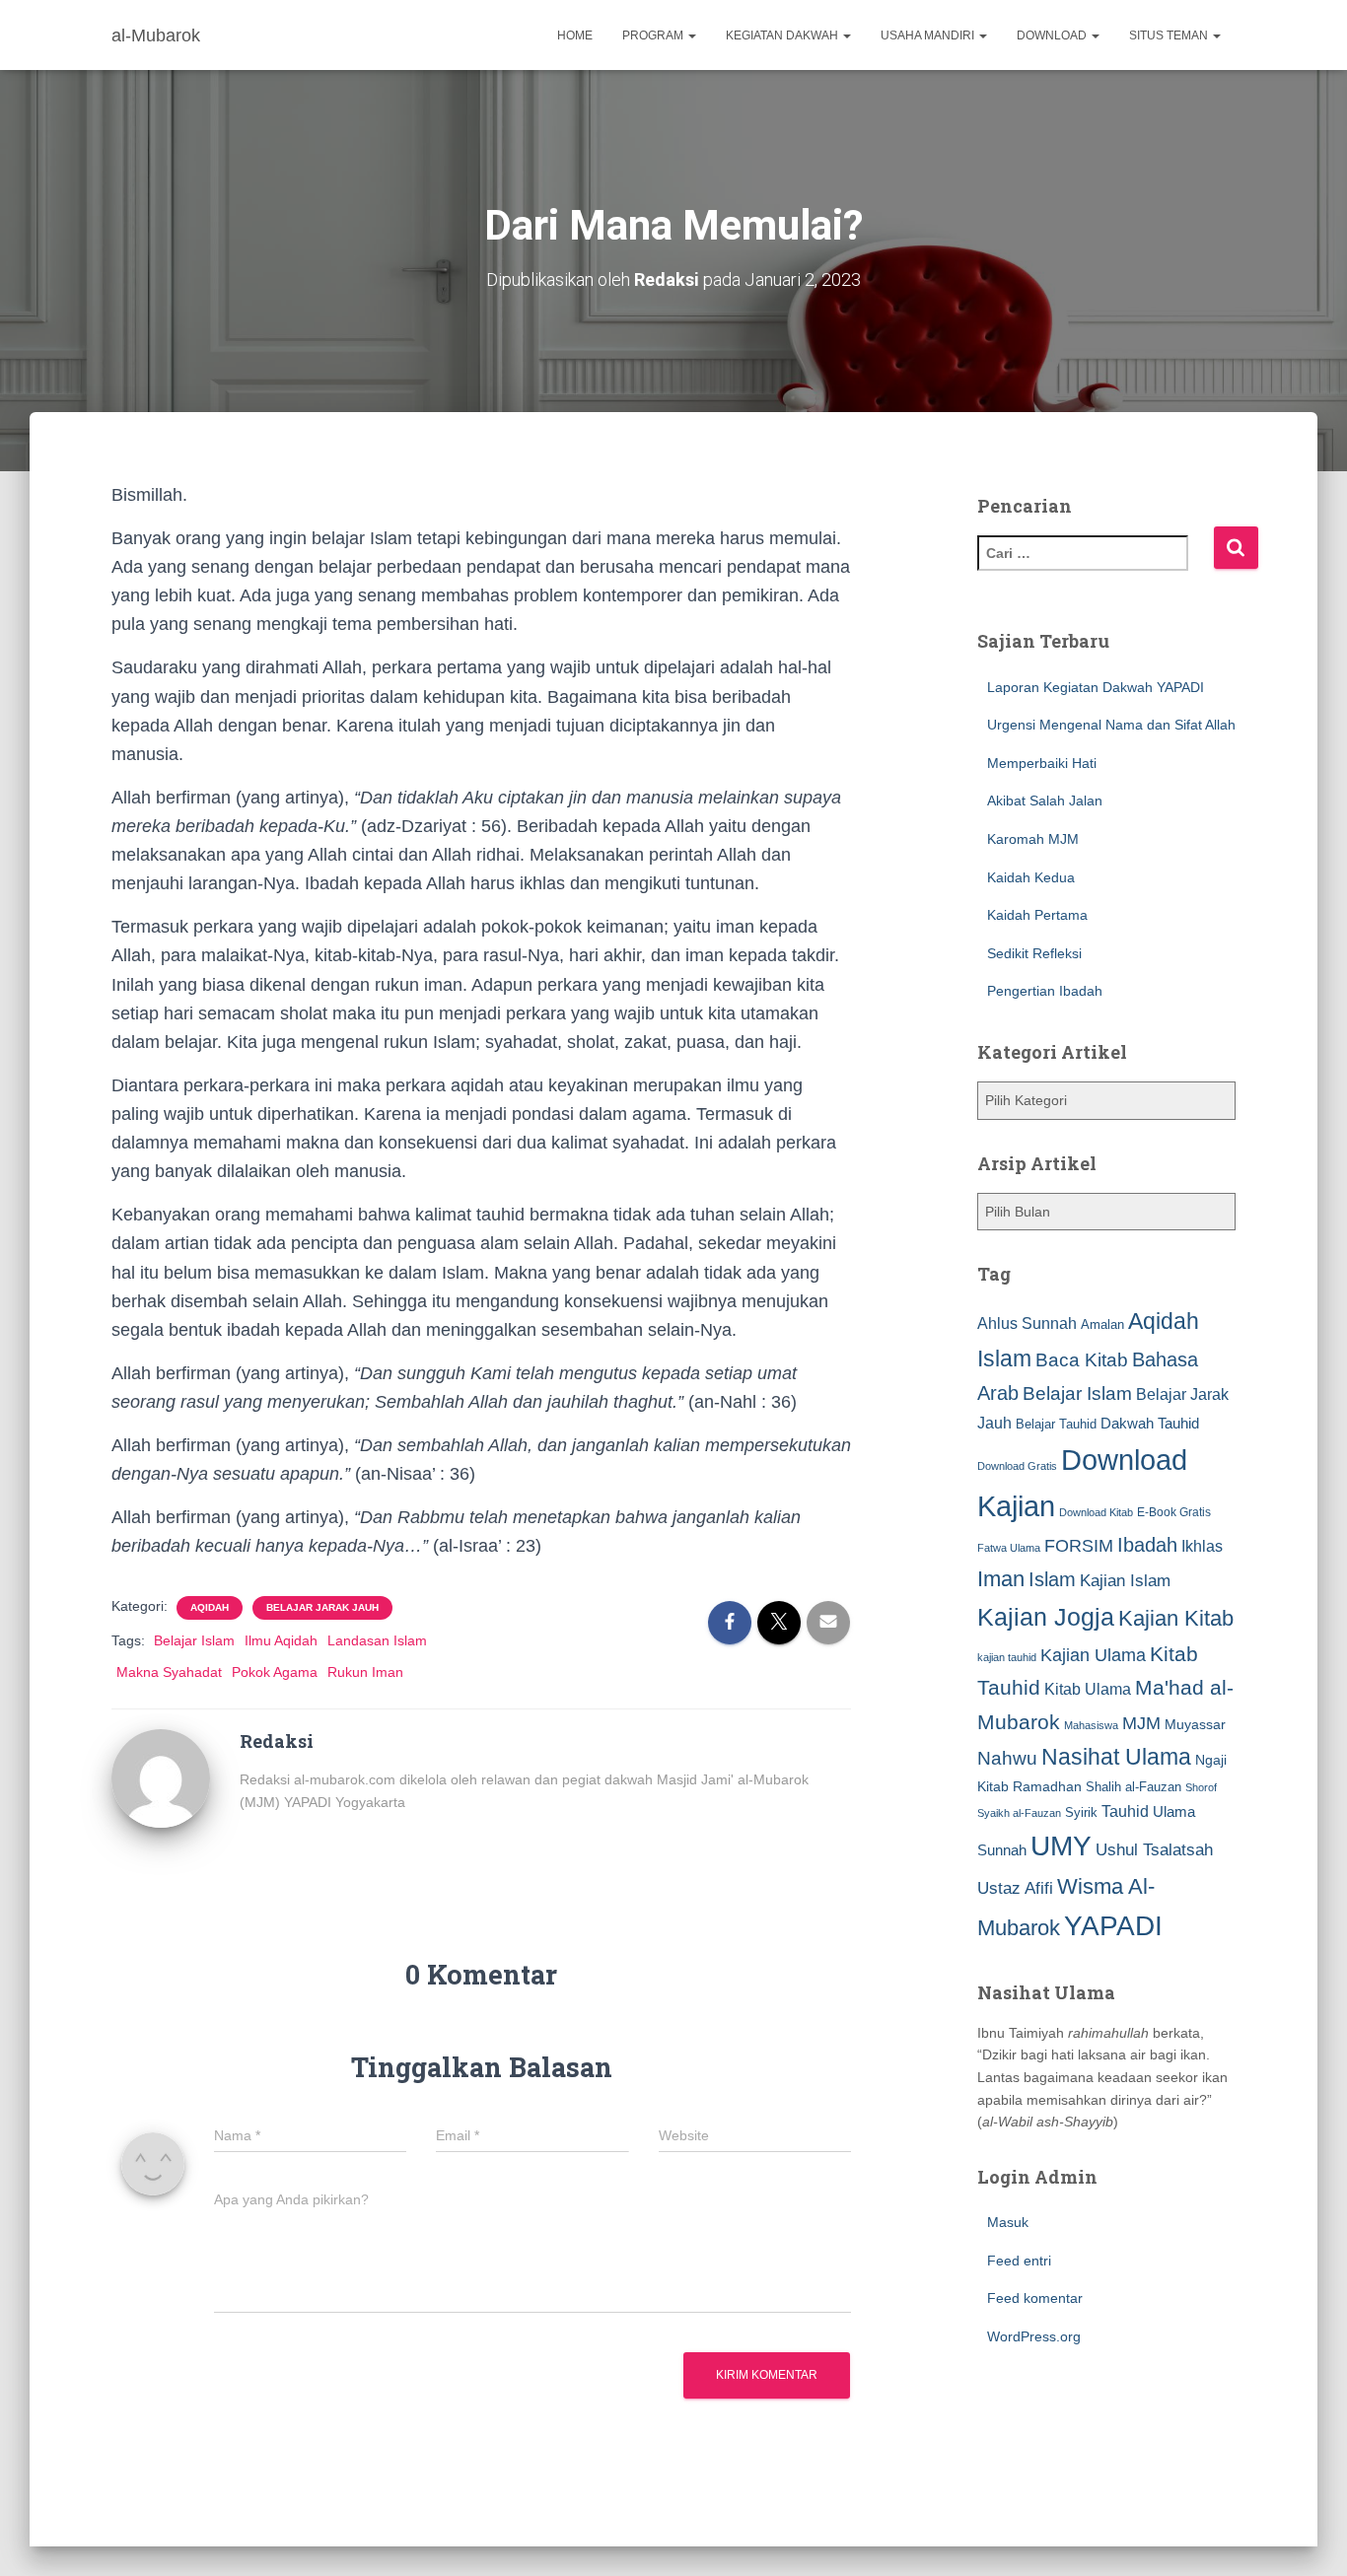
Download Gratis (1017, 1466)
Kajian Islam (1125, 1580)
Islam (1052, 1579)
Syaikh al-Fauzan (1019, 1813)
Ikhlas (1202, 1546)
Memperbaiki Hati (1042, 763)
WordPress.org (1034, 2336)
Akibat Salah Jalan (1045, 801)
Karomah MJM (1033, 839)
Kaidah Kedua (1031, 877)
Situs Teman (1170, 35)
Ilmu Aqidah (281, 1640)
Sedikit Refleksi (1034, 953)
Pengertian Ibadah (1045, 991)
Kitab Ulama (1088, 1689)
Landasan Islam (377, 1640)
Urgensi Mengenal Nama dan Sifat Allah (1111, 725)
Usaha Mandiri (929, 35)
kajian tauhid (1007, 1657)
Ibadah (1147, 1545)
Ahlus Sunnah (1027, 1323)
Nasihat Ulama (1116, 1757)
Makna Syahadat (169, 1672)
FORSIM (1079, 1545)
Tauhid (1125, 1811)
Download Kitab (1096, 1512)
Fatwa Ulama (1009, 1548)
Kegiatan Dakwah (783, 35)
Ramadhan (1047, 1786)
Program (654, 35)
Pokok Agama (275, 1672)
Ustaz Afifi (1015, 1888)
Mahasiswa (1091, 1725)
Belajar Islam (194, 1640)
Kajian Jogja (1046, 1617)
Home (575, 35)
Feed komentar (1035, 2298)
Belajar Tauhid (1056, 1424)
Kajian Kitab (1176, 1618)
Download (1053, 35)
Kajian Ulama (1093, 1655)
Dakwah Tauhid (1150, 1424)
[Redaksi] (161, 1777)
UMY (1061, 1846)
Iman (1001, 1579)
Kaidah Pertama (1037, 915)
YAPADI (1113, 1926)
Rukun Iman (365, 1672)
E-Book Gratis (1174, 1512)
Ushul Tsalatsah (1154, 1850)
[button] (691, 35)
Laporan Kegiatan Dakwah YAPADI (1096, 687)
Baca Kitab (1082, 1360)
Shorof (1201, 1787)
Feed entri (1019, 2261)
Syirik (1081, 1812)
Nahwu (1007, 1758)
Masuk (1008, 2222)
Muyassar (1195, 1724)
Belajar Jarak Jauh (322, 1607)
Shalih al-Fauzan (1134, 1787)
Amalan (1102, 1324)
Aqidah (210, 1607)
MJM (1141, 1723)
